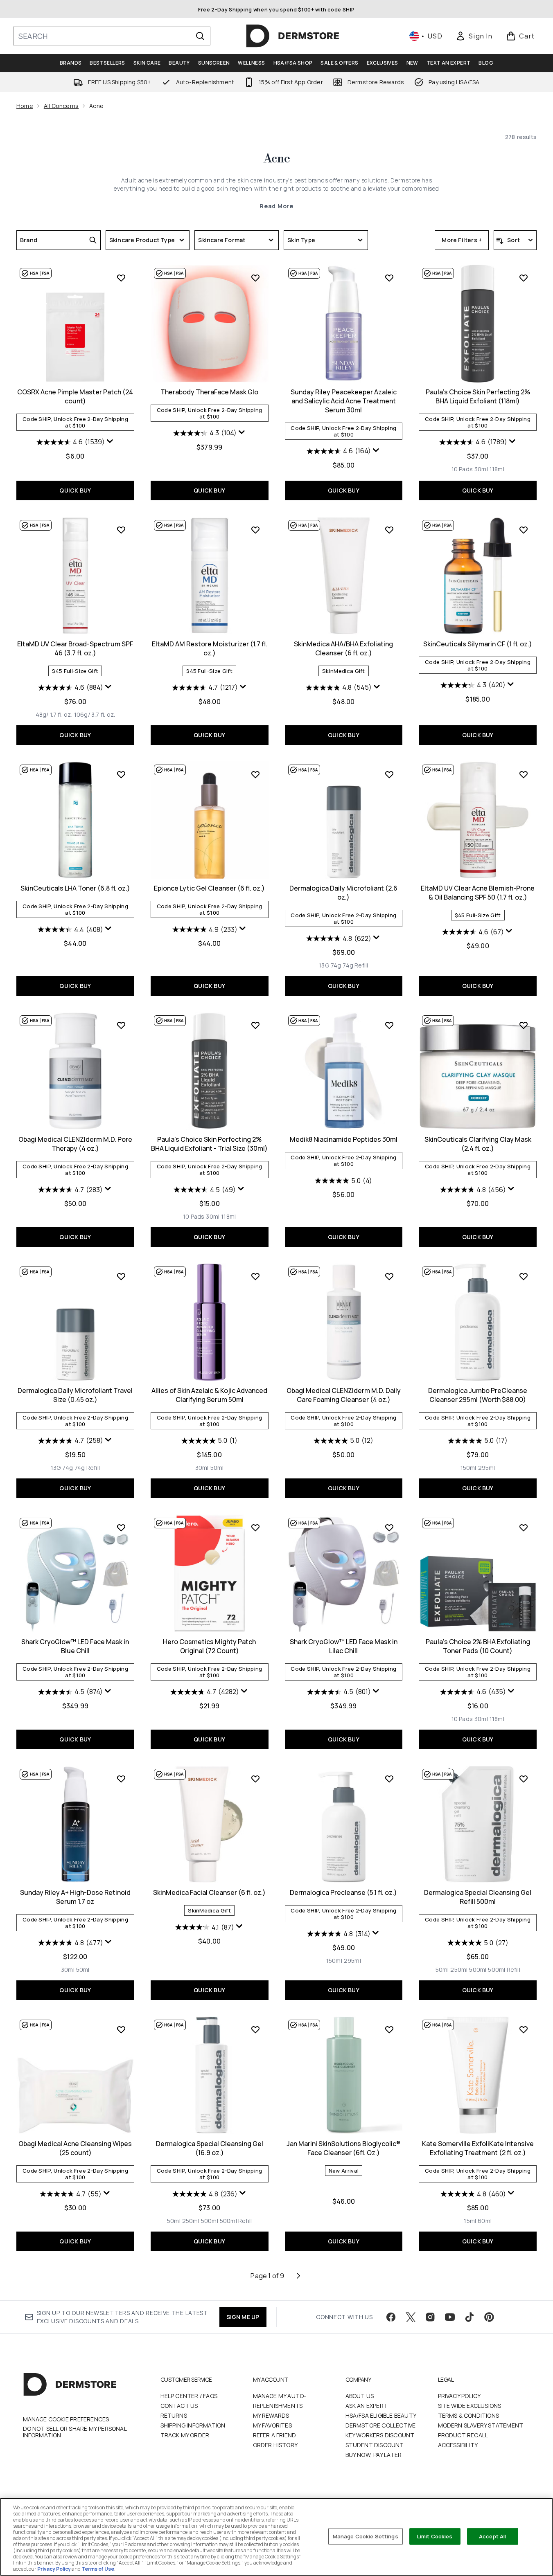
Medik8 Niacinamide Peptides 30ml (344, 1139)
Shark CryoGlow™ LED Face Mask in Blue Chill (75, 1646)
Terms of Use (98, 2569)
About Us (360, 2396)
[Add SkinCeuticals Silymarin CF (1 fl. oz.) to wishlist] (524, 530)
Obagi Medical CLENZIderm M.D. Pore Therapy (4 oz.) (75, 1144)
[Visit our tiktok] (469, 2317)
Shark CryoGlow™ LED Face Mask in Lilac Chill (344, 1646)
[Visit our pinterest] (489, 2317)
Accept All (492, 2536)
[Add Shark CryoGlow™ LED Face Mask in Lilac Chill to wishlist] (389, 1528)
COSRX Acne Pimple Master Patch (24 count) (75, 396)
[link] (474, 36)
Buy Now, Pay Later (374, 2455)
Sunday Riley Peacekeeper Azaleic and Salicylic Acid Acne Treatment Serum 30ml (344, 401)
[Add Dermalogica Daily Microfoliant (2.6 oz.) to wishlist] (389, 774)
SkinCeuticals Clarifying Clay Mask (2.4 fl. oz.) (478, 1144)
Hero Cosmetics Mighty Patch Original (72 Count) (209, 1646)
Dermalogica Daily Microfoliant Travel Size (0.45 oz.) (75, 1395)
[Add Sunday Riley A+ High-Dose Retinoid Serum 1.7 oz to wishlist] (121, 1779)
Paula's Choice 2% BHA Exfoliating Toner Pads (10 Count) (478, 1646)
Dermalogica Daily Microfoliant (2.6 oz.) (343, 893)
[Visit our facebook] (391, 2317)
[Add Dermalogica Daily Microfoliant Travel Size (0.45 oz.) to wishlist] (121, 1276)
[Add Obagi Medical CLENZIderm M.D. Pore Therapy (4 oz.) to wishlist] (121, 1025)
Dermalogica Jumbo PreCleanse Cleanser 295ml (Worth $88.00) (478, 1395)
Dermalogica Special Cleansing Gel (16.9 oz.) (210, 2148)
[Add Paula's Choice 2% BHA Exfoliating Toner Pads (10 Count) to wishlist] (524, 1528)
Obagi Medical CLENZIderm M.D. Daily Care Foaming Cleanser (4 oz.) (344, 1395)
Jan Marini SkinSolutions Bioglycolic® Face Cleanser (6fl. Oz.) (343, 2148)
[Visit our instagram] (430, 2317)
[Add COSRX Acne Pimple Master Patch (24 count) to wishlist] (121, 278)
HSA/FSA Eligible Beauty (381, 2415)
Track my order (185, 2435)
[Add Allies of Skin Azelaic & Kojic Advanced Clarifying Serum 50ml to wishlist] (255, 1276)
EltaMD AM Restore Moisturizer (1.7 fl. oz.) (210, 648)
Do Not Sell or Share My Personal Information (75, 2432)
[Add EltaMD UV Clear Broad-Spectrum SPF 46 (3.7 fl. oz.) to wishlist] (121, 530)
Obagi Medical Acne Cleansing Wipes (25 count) (75, 2148)
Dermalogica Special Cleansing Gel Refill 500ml (478, 1897)
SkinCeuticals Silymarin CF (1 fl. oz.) (478, 644)
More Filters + (462, 240)
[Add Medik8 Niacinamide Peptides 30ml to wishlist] (389, 1025)
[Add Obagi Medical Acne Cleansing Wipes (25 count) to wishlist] (121, 2029)
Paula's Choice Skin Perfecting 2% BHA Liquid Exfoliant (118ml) (478, 396)
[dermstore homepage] (293, 36)
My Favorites (272, 2425)
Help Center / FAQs (189, 2396)
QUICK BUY (75, 490)
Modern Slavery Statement (481, 2425)
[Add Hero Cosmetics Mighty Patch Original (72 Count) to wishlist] (255, 1528)
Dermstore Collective (381, 2425)
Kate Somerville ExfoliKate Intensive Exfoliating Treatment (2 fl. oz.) (478, 2148)
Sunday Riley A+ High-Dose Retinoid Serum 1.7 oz (75, 1897)
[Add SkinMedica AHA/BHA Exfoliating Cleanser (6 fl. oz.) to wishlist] (389, 530)
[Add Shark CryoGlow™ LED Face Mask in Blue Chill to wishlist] (121, 1528)
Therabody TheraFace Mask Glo (209, 392)
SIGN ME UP (243, 2317)
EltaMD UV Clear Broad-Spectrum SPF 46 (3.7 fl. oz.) (75, 648)
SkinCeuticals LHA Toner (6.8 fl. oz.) (75, 888)
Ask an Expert (367, 2406)
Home (25, 106)
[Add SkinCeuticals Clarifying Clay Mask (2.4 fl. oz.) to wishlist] (524, 1025)
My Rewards (271, 2415)
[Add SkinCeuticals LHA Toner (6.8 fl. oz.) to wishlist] (121, 774)
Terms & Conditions (469, 2415)
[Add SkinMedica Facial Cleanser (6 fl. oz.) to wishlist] (255, 1779)
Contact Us (179, 2406)
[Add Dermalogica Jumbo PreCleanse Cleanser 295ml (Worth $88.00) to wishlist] (524, 1276)
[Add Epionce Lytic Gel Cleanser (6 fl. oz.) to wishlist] (255, 774)
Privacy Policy (459, 2396)
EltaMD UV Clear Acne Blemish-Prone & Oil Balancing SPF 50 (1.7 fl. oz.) (478, 893)
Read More (276, 206)
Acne (277, 159)
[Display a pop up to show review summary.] (110, 441)
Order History (275, 2445)
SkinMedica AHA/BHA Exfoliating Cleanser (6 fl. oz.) (343, 648)
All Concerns (61, 106)
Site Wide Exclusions (470, 2406)
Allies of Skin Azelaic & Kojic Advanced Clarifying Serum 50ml (209, 1395)
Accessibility (458, 2445)
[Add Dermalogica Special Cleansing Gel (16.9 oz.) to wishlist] (255, 2029)
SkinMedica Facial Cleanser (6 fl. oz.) (209, 1892)
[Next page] (298, 2276)
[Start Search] (200, 36)
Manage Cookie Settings (366, 2536)
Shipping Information (193, 2425)
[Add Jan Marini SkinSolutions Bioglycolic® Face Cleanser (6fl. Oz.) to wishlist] (389, 2029)
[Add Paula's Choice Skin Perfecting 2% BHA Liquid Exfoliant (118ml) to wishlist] (524, 278)
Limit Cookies (435, 2536)
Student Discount (375, 2445)
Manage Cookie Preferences (66, 2419)
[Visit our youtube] (450, 2317)
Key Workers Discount (380, 2435)
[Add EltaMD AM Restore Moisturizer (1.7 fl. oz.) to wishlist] (255, 530)
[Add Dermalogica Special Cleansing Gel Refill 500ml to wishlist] (524, 1779)
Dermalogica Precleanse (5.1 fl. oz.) (343, 1892)
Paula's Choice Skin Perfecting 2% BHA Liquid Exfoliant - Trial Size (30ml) (209, 1144)
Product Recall (463, 2435)
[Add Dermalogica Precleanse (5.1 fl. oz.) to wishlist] (389, 1779)
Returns (174, 2415)
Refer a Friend (275, 2435)
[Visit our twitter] (411, 2317)
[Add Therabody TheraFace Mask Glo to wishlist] (255, 278)
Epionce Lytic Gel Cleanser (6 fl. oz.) (209, 888)
